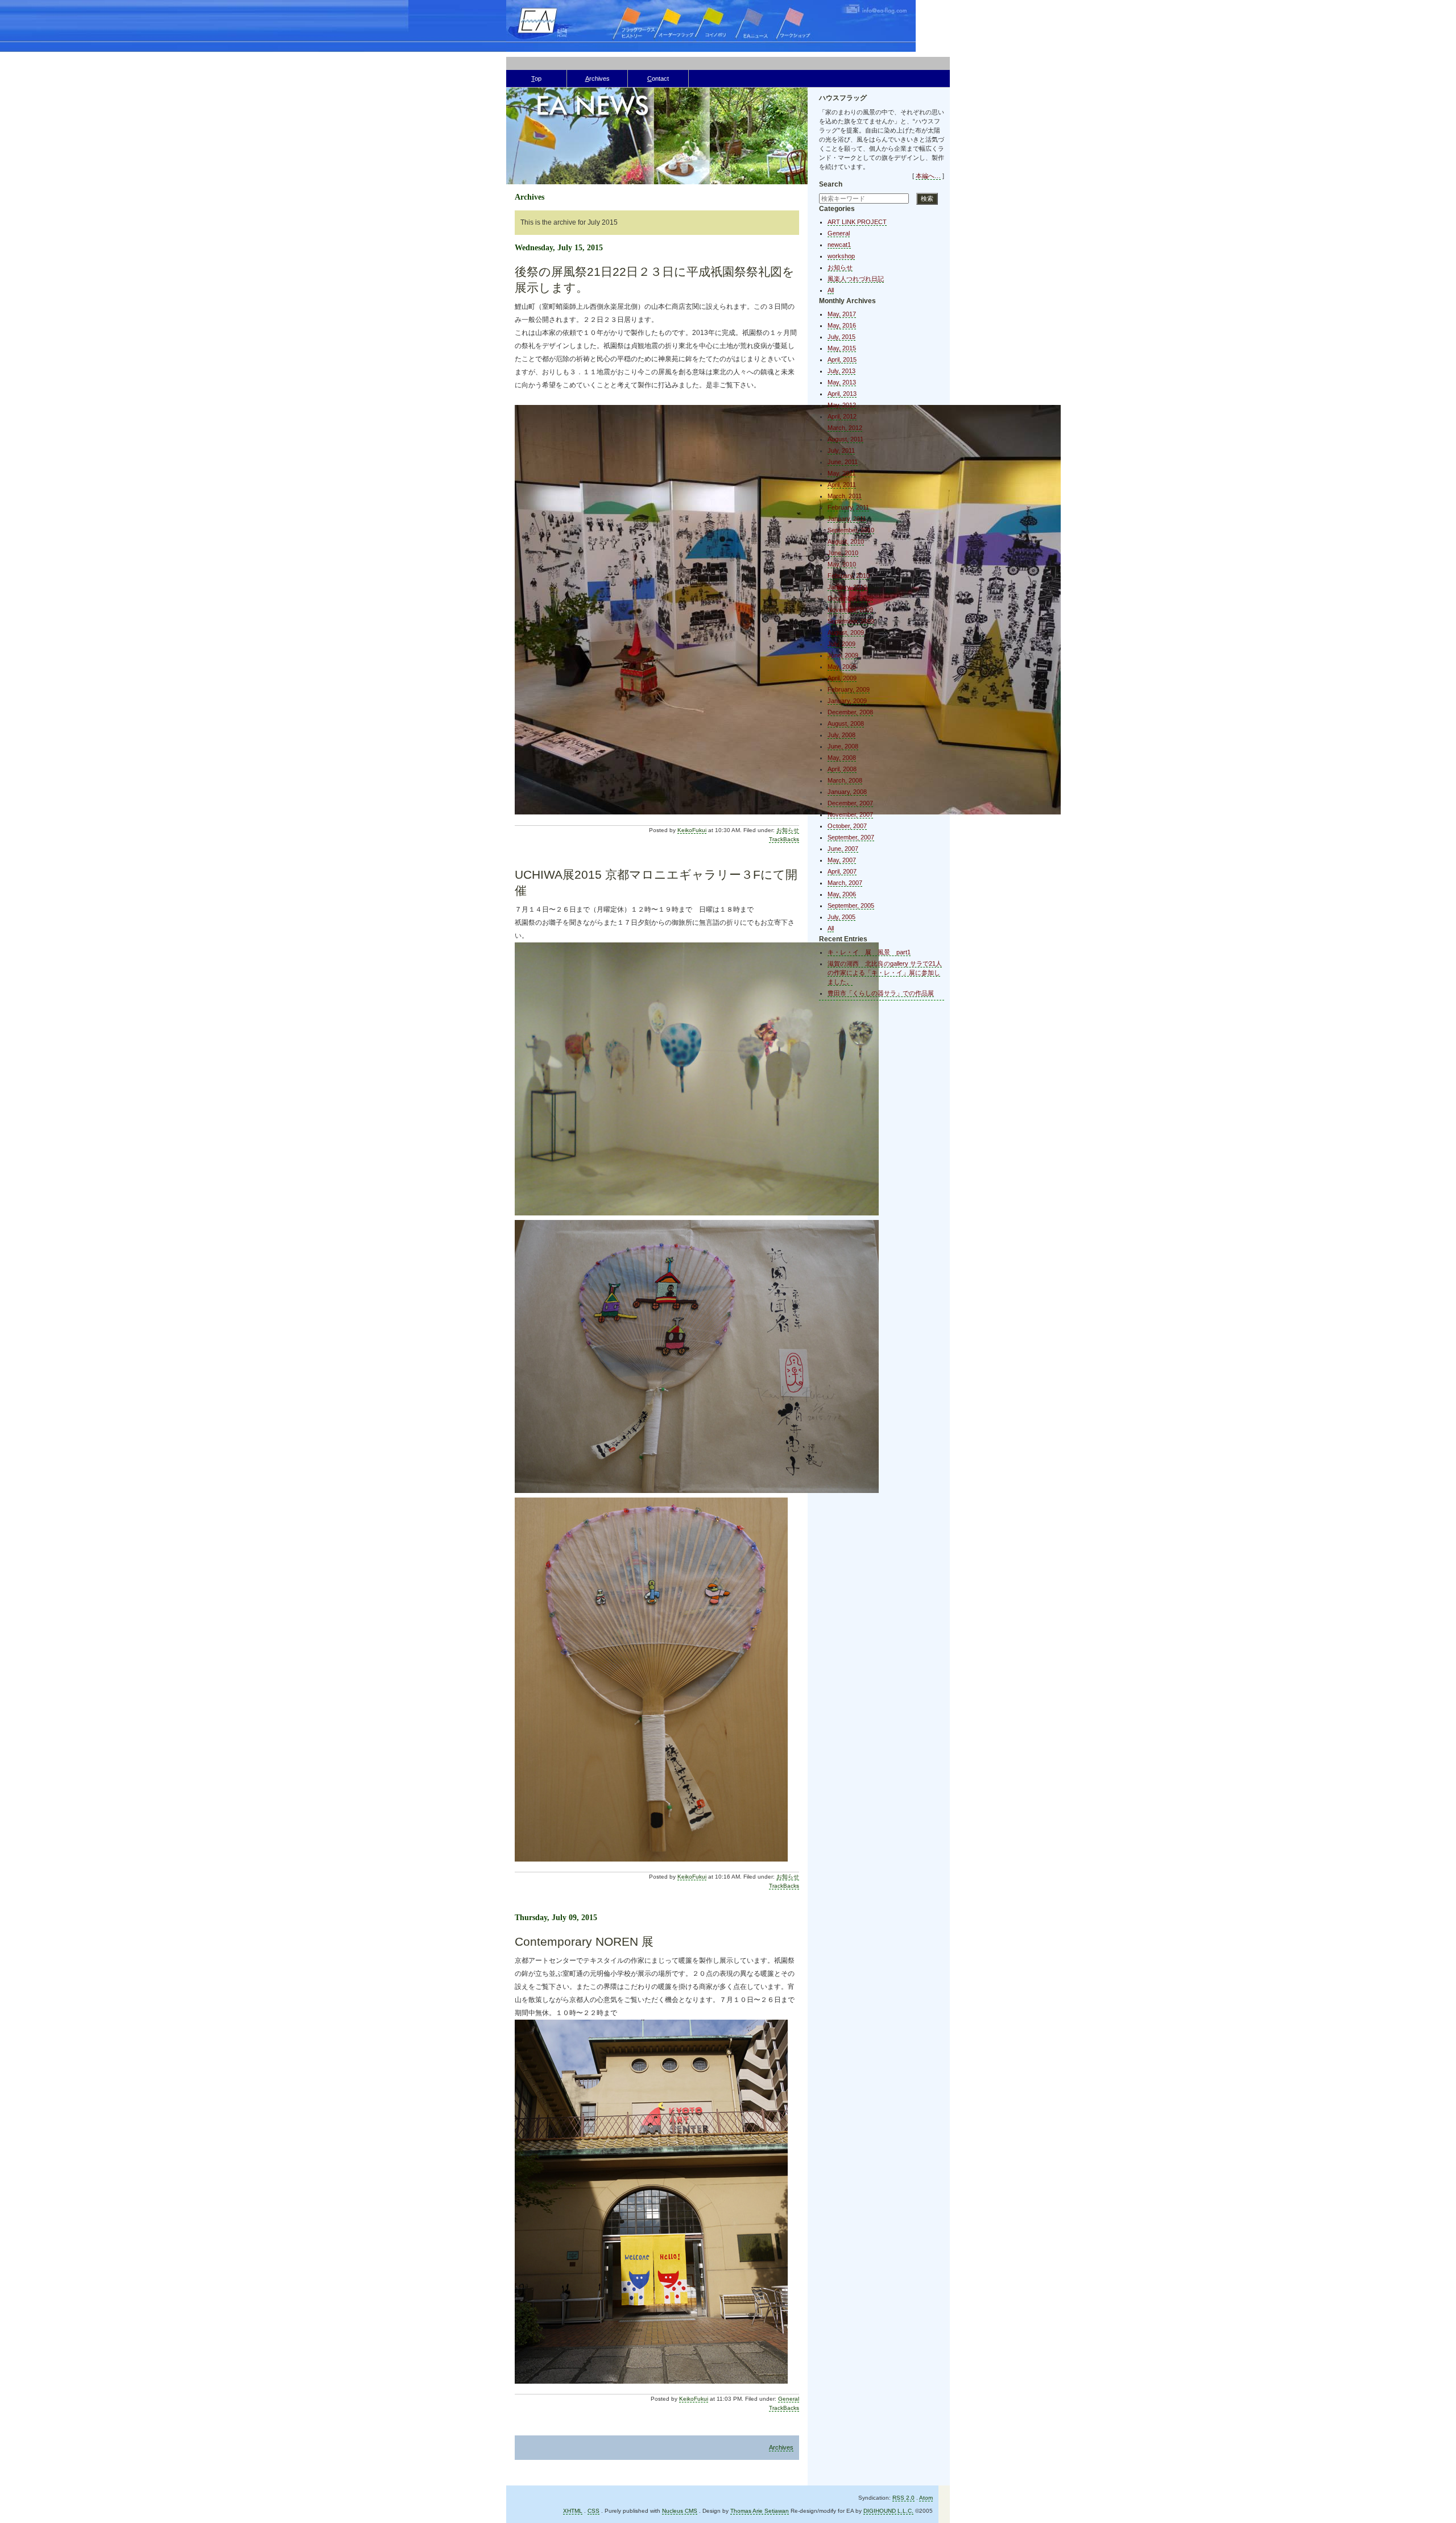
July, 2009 (841, 644)
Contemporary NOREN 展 (584, 1941)
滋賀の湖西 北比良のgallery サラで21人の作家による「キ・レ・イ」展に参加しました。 (885, 973)
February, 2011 (848, 507)
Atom (926, 2498)
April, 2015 (842, 359)
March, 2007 (845, 883)
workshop (841, 256)
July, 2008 (841, 735)
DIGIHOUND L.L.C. (888, 2511)
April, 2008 (842, 769)
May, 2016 (842, 325)
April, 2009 (842, 678)
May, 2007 (842, 860)
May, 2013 (842, 382)
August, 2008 (846, 723)
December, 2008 (850, 712)
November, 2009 (850, 610)
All (831, 290)
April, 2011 (842, 485)
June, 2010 (843, 553)
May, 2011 (841, 473)
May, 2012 (842, 405)
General (789, 2399)
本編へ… (928, 176)
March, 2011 (845, 496)
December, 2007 (850, 803)
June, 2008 (843, 746)
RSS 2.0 (903, 2498)
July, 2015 (841, 337)
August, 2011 (845, 439)
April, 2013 (842, 394)
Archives (781, 2447)
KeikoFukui (692, 830)
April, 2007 (842, 871)
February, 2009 (849, 689)
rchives (597, 78)
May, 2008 (842, 758)
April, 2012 (842, 416)
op (536, 78)
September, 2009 (851, 621)
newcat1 (839, 245)
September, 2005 (851, 905)
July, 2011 (841, 450)
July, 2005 (841, 917)
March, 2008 (845, 780)
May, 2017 (842, 314)
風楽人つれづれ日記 (856, 279)
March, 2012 (845, 428)
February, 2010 (849, 576)
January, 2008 (847, 792)
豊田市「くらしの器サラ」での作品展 (881, 993)
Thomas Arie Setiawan (760, 2511)
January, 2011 (847, 519)
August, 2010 (846, 541)
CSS (593, 2511)
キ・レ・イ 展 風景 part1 (869, 952)
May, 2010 (842, 564)
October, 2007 (847, 826)
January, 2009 (847, 701)
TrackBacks (784, 839)
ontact (658, 78)
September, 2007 (851, 837)
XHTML (573, 2511)
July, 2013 (841, 371)
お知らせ (788, 830)
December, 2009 (850, 598)
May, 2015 (842, 348)
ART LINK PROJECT (857, 222)
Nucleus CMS (680, 2511)
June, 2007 (843, 849)
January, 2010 (847, 587)
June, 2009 (843, 655)
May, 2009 (842, 667)
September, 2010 (851, 530)
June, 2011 (843, 462)
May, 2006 (842, 894)
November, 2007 (850, 814)
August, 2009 (846, 632)
